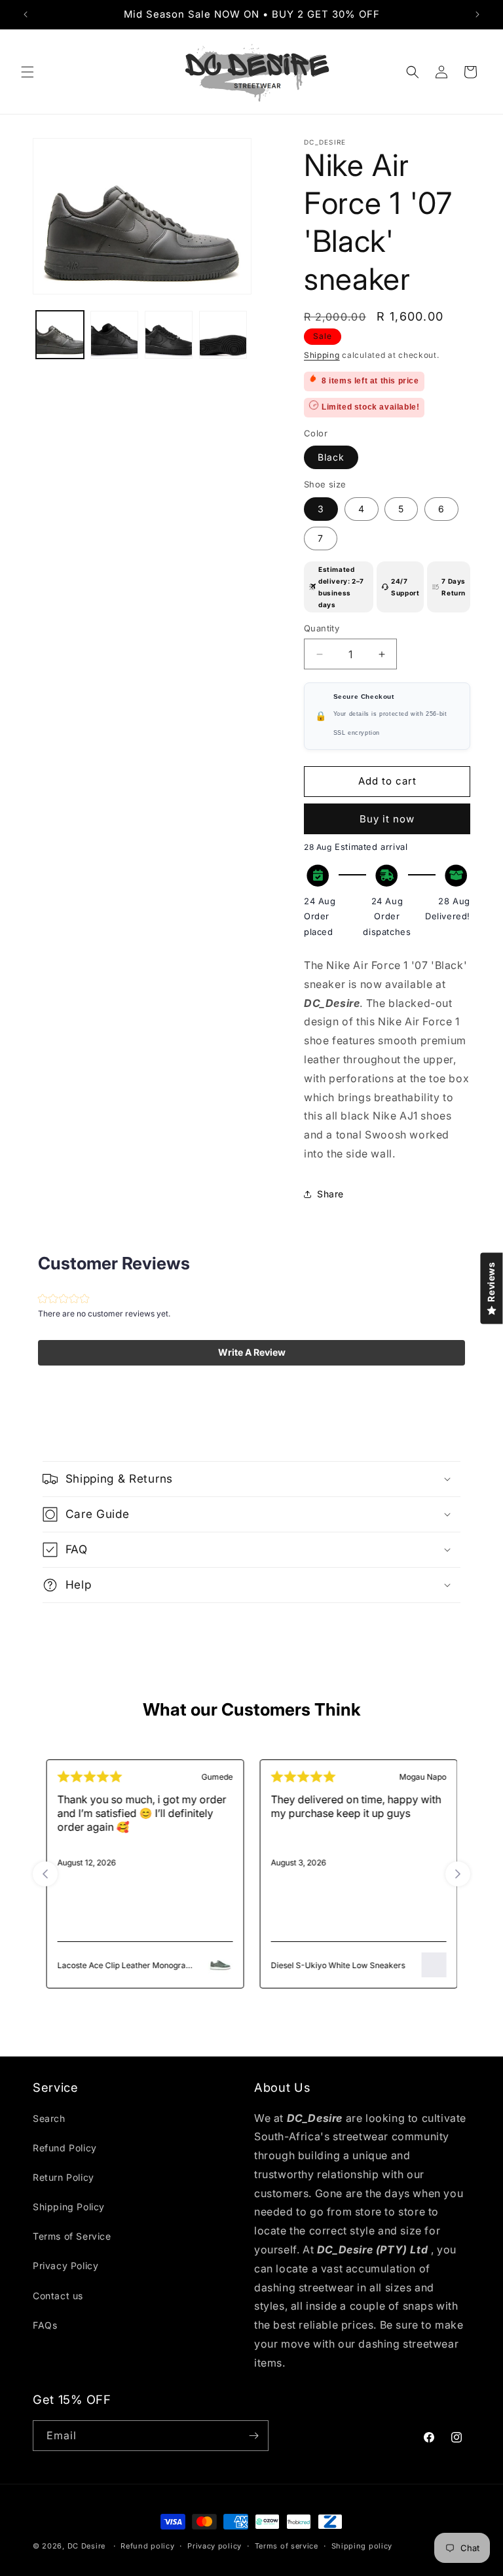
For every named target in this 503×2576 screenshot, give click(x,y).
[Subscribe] (253, 2436)
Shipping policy (362, 2546)
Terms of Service (72, 2236)
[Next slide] (458, 1874)
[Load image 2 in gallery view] (114, 335)
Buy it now (387, 819)
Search (49, 2118)
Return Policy (64, 2177)
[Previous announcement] (26, 14)
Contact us (58, 2296)
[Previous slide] (45, 1874)
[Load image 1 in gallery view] (60, 335)
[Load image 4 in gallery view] (223, 335)
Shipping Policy (69, 2207)
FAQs (45, 2325)
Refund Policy (65, 2148)
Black (331, 457)
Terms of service (287, 2546)
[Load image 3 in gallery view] (169, 335)
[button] (28, 72)
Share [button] (330, 1194)
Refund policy (147, 2546)
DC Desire (86, 2546)
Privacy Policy (65, 2266)
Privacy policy (214, 2546)
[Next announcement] (477, 14)
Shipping (322, 355)
